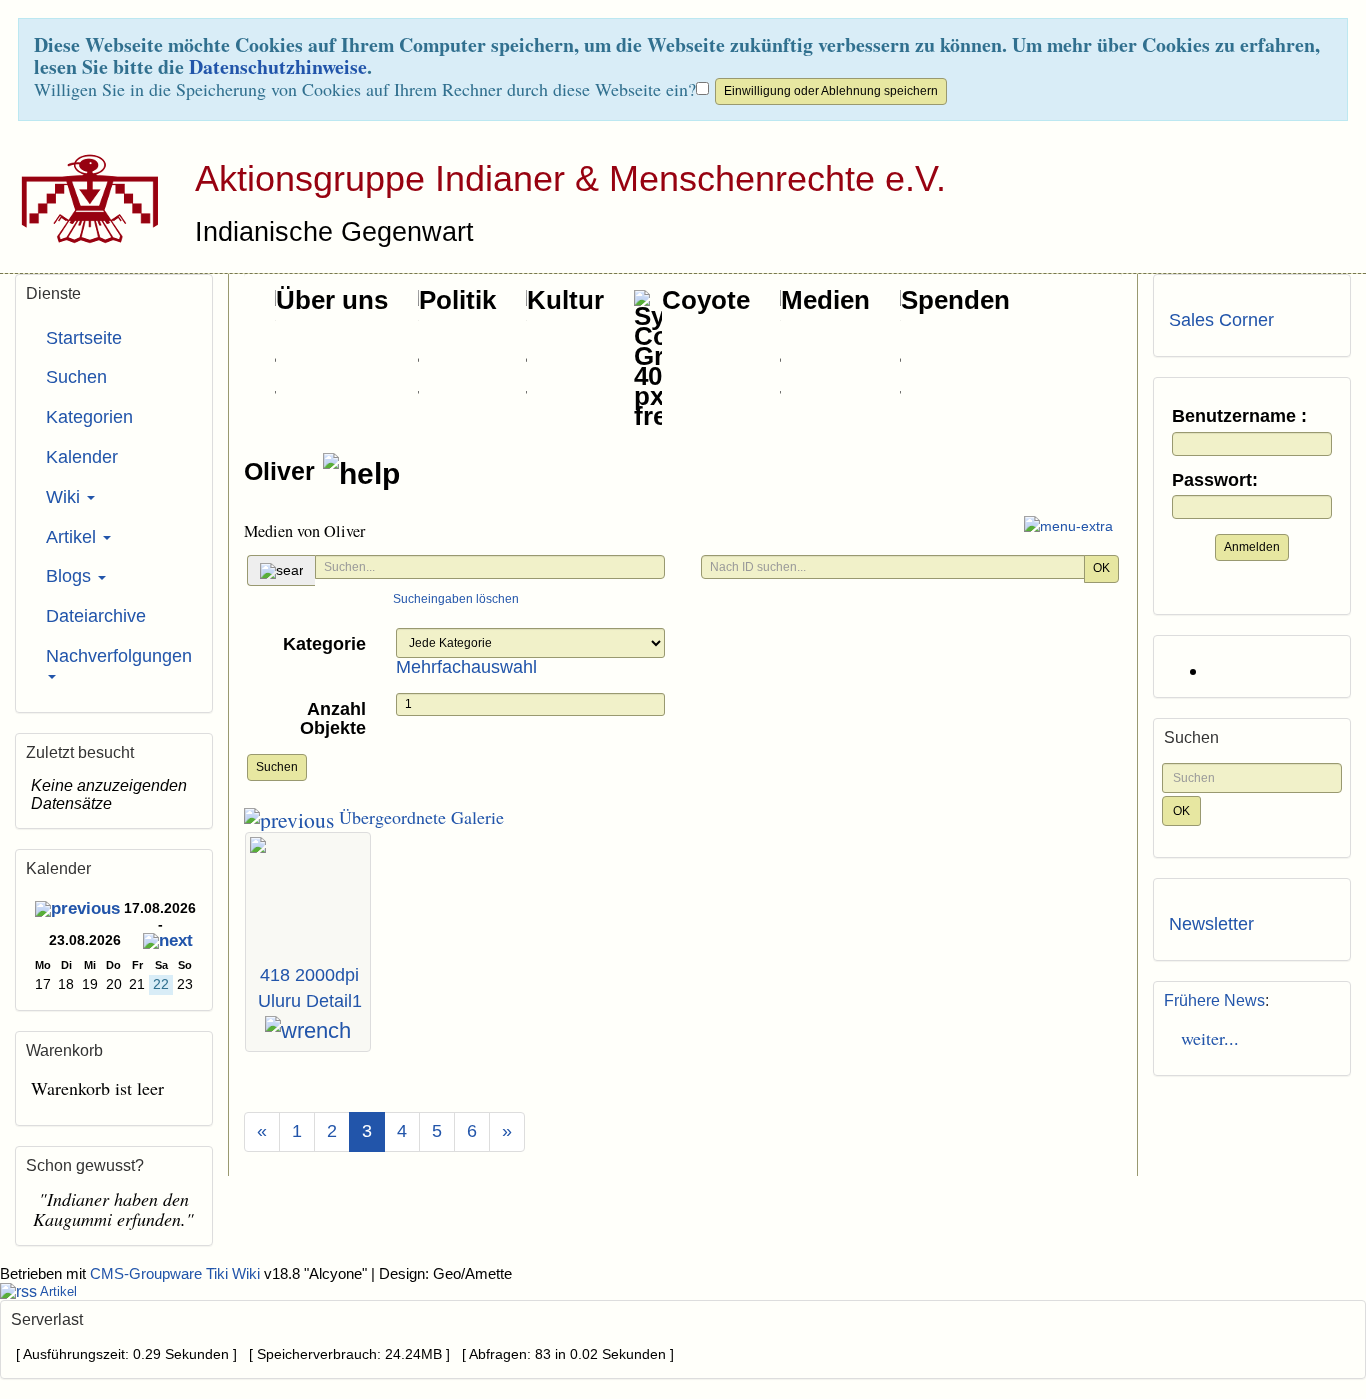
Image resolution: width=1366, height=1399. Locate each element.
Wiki (65, 497)
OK (1101, 568)
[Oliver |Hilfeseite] (361, 473)
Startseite (84, 338)
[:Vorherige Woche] (77, 910)
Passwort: (1215, 480)
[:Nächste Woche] (168, 942)
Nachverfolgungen (119, 656)
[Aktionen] (308, 1031)
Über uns (332, 300)
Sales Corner (1221, 320)
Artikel (73, 537)
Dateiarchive (96, 616)
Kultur (565, 300)
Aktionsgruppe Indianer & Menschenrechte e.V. (570, 178)
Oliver (283, 471)
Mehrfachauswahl (466, 667)
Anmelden (1252, 547)
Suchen (277, 767)
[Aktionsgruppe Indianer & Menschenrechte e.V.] (82, 198)
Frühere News (1214, 1000)
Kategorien (89, 417)
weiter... (1204, 1038)
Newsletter (1211, 924)
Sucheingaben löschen (456, 599)
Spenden (955, 300)
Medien (825, 300)
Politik (457, 300)
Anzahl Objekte (333, 719)
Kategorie (324, 644)
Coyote (706, 300)
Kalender (82, 457)
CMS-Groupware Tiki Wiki (177, 1274)
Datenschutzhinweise (278, 66)
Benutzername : (1239, 416)
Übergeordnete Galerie (419, 817)
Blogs (71, 576)
